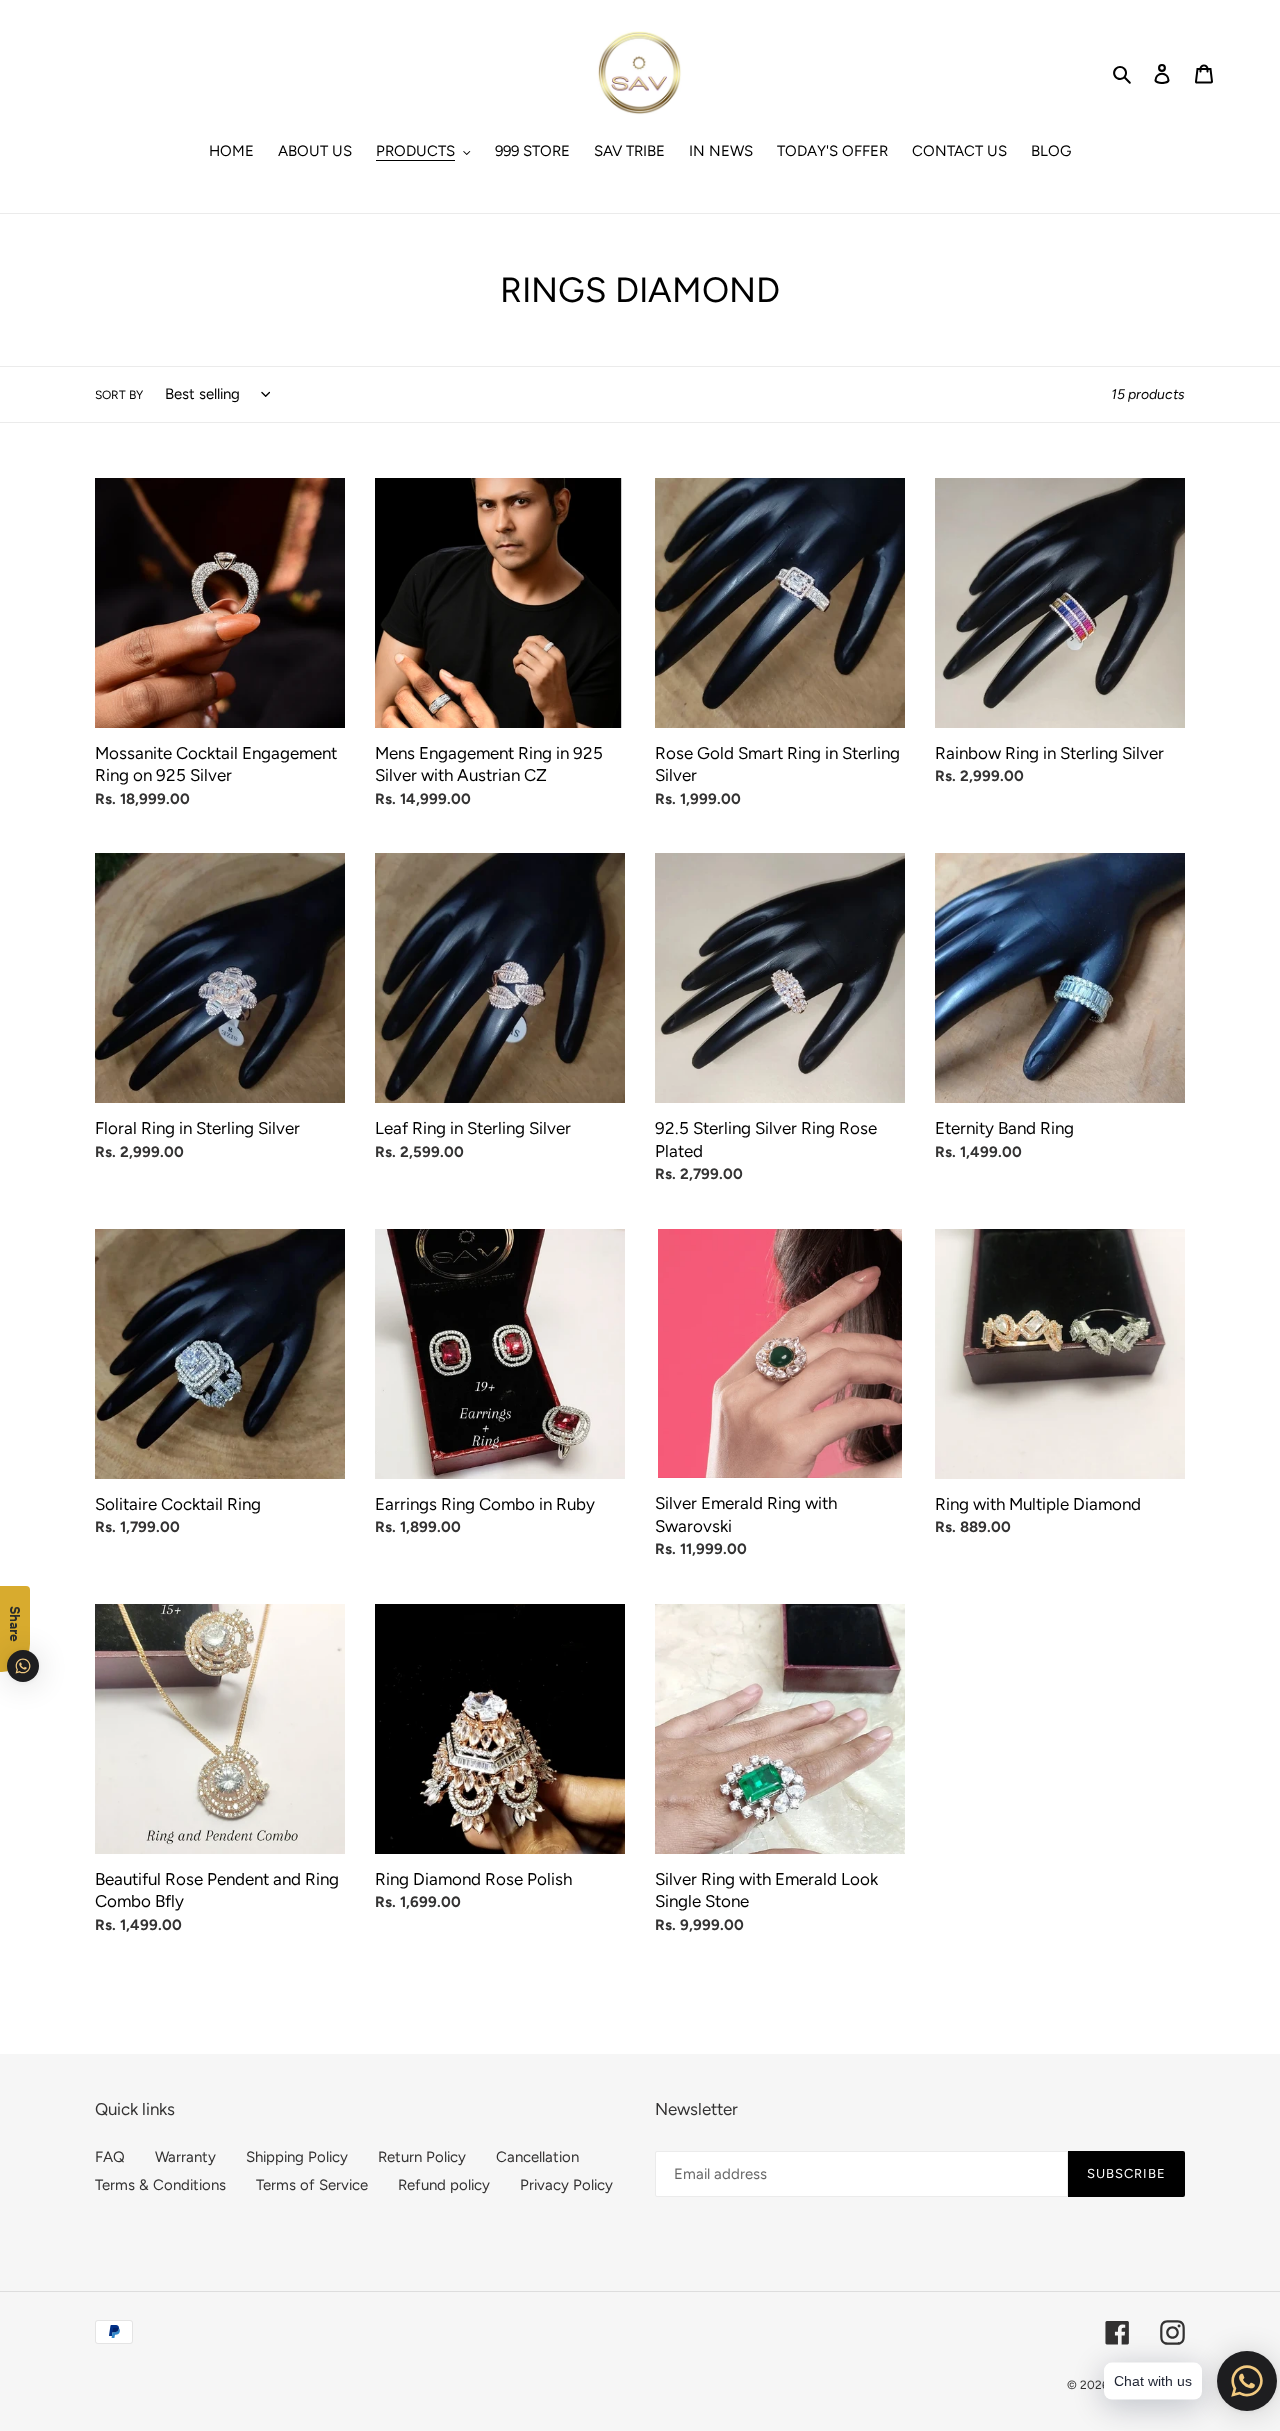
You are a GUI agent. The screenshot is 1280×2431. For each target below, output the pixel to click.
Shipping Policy (297, 2157)
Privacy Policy (566, 2185)
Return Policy (422, 2157)
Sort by (119, 395)
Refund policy (444, 2185)
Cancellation (537, 2157)
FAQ (110, 2157)
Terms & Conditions (160, 2185)
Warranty (185, 2157)
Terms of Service (312, 2185)
